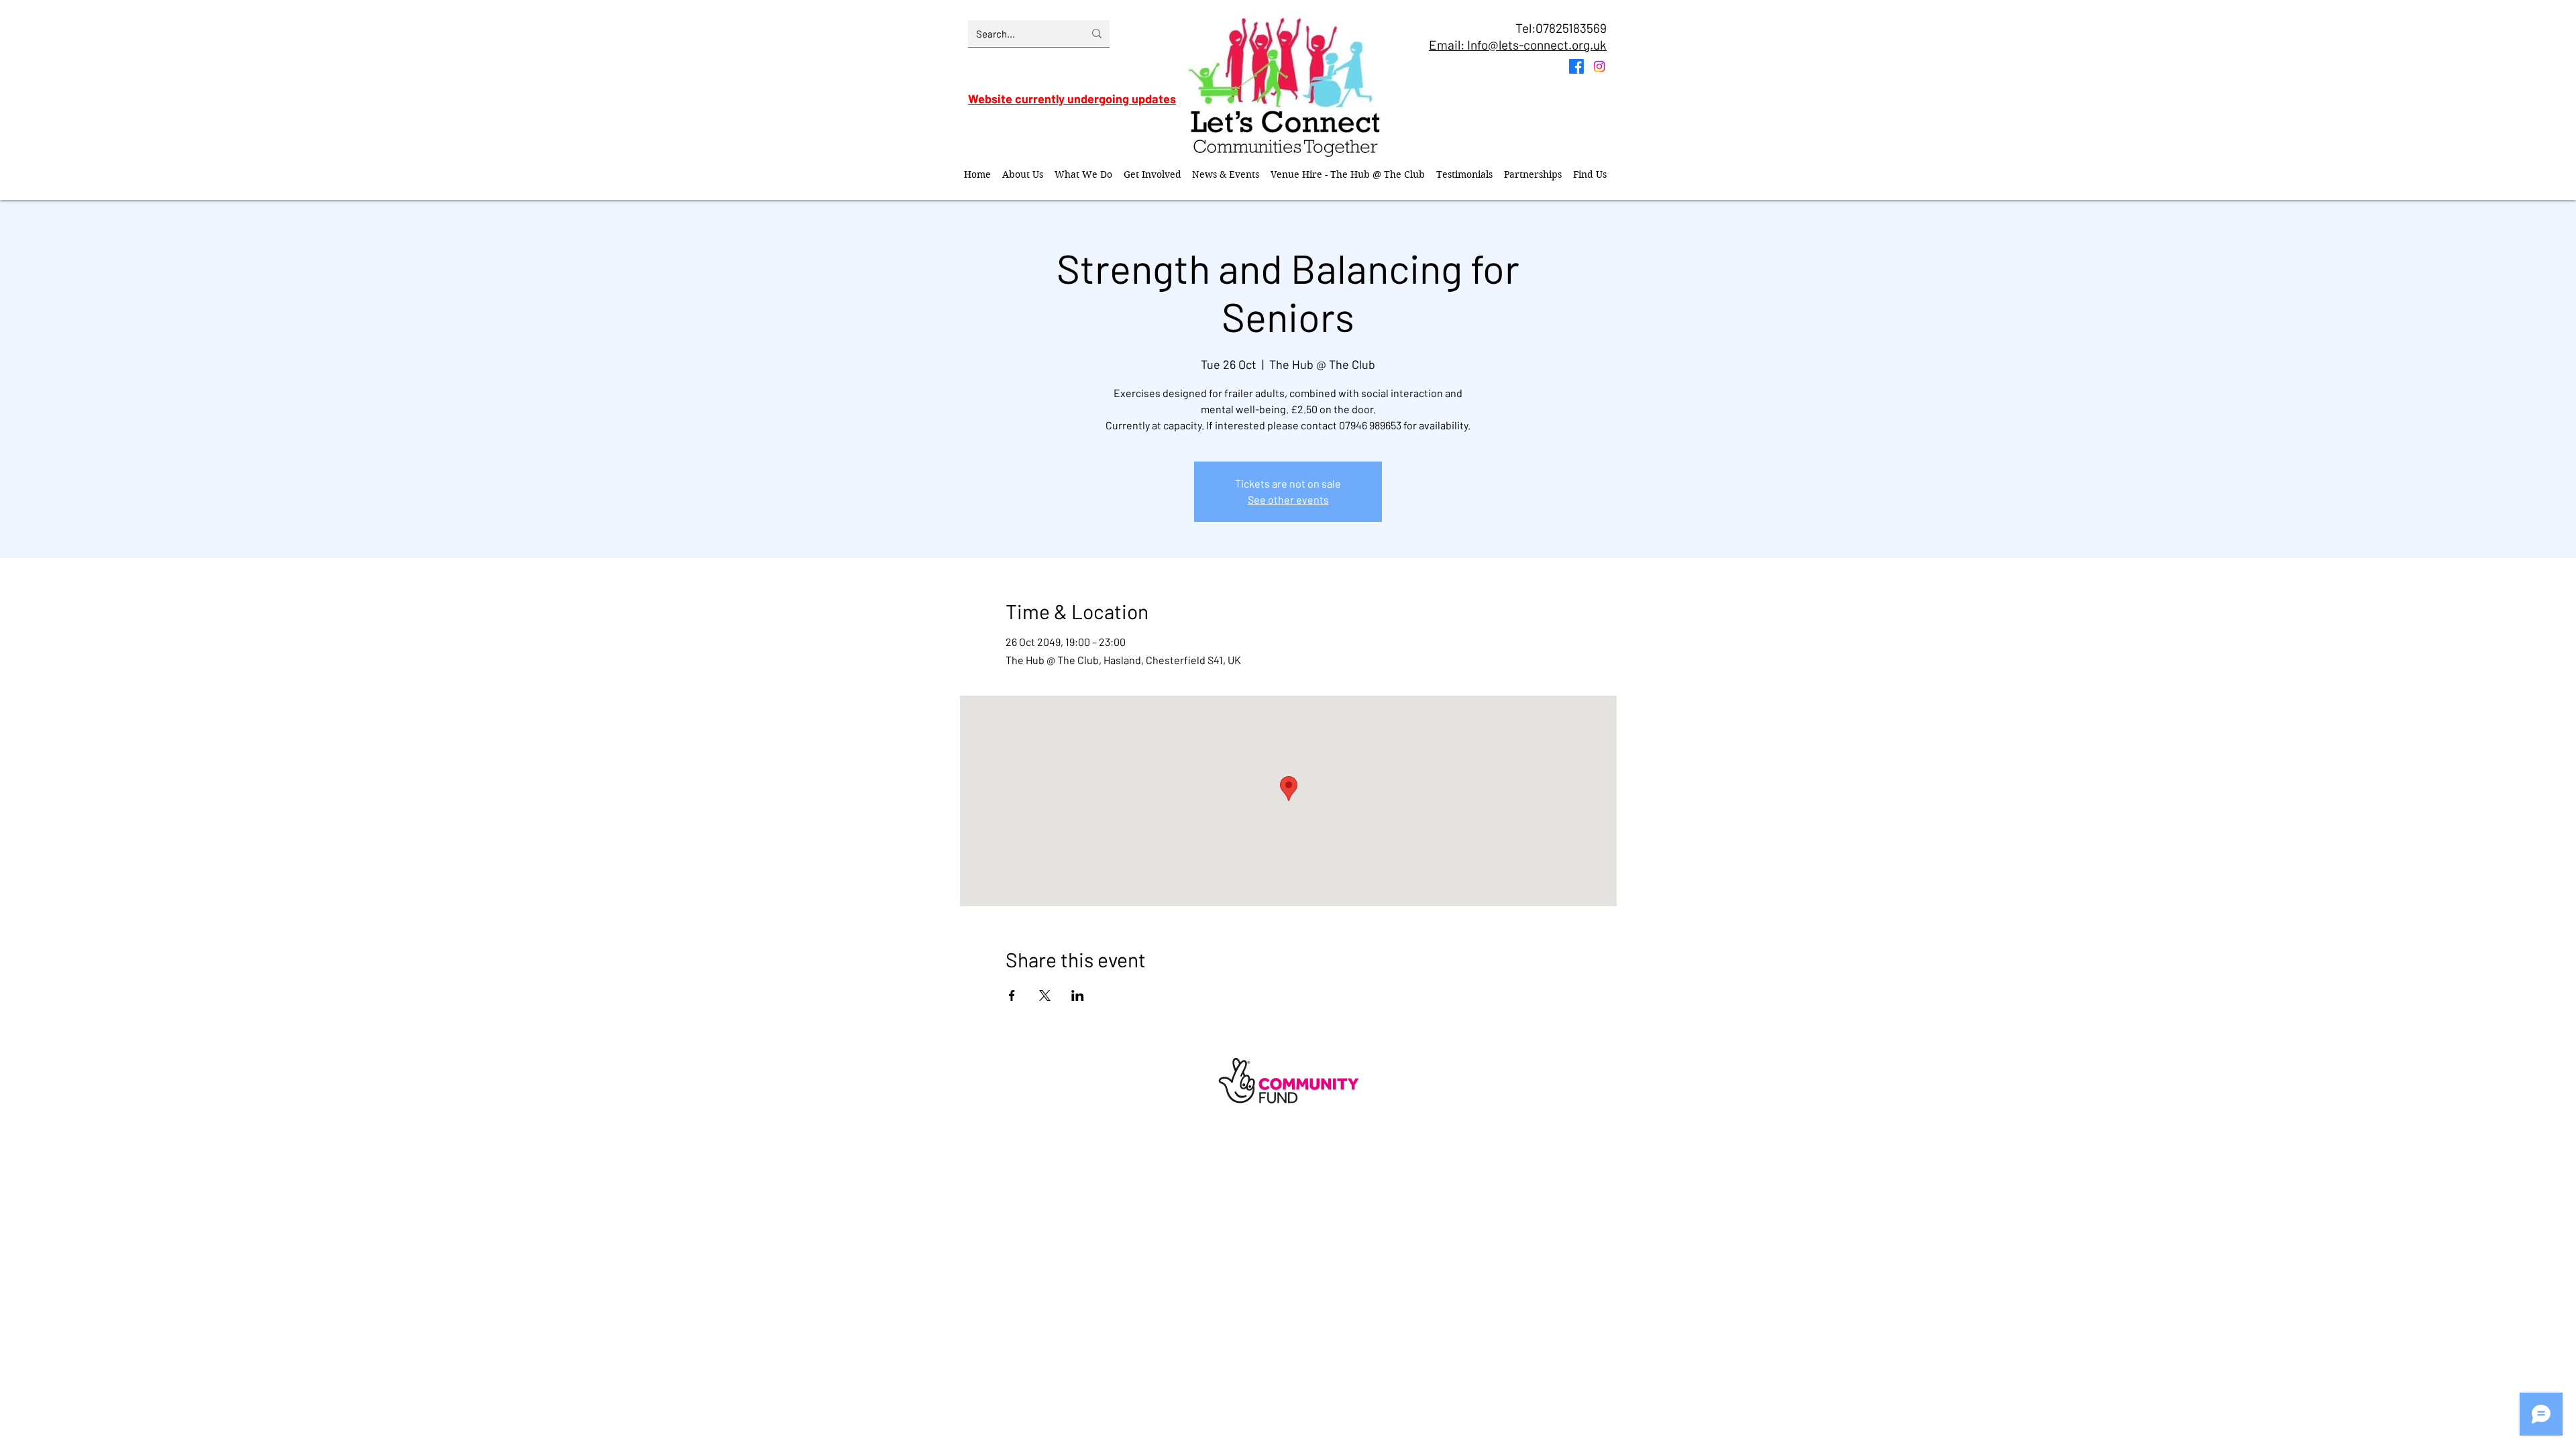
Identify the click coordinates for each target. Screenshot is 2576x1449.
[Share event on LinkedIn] (1078, 996)
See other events (1288, 499)
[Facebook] (1576, 66)
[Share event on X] (1045, 996)
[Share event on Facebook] (1012, 996)
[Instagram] (1599, 66)
